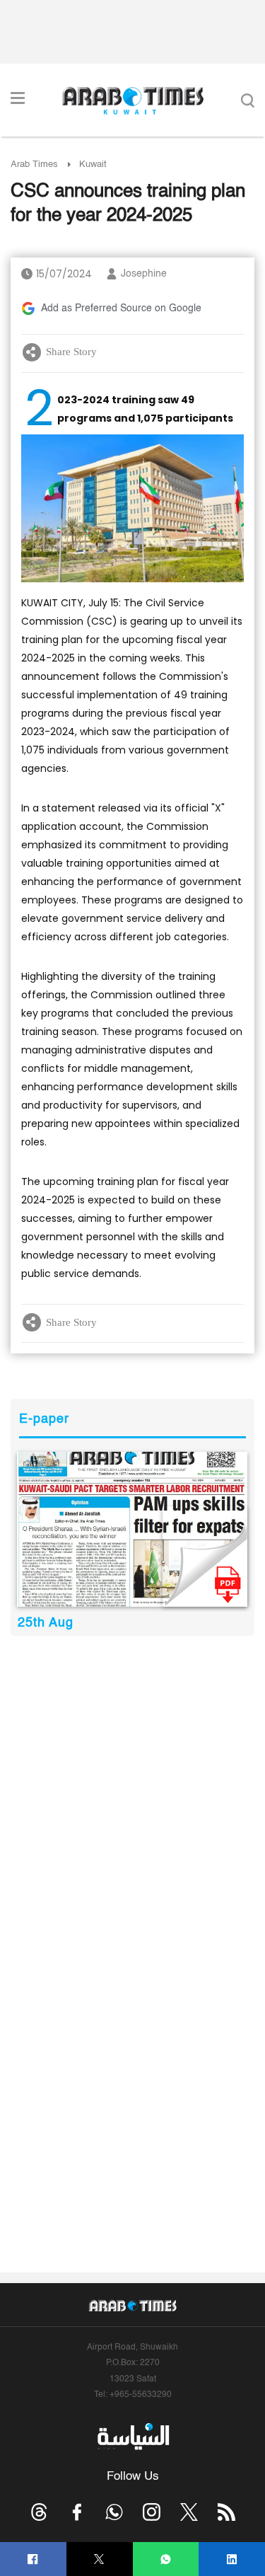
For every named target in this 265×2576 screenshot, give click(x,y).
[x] (189, 2512)
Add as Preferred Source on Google (121, 308)
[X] (99, 2559)
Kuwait (93, 164)
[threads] (39, 2512)
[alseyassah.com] (132, 2437)
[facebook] (33, 2559)
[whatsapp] (166, 2559)
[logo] (132, 100)
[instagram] (152, 2512)
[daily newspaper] (132, 1529)
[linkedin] (232, 2559)
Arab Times (34, 164)
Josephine (144, 274)
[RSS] (226, 2512)
